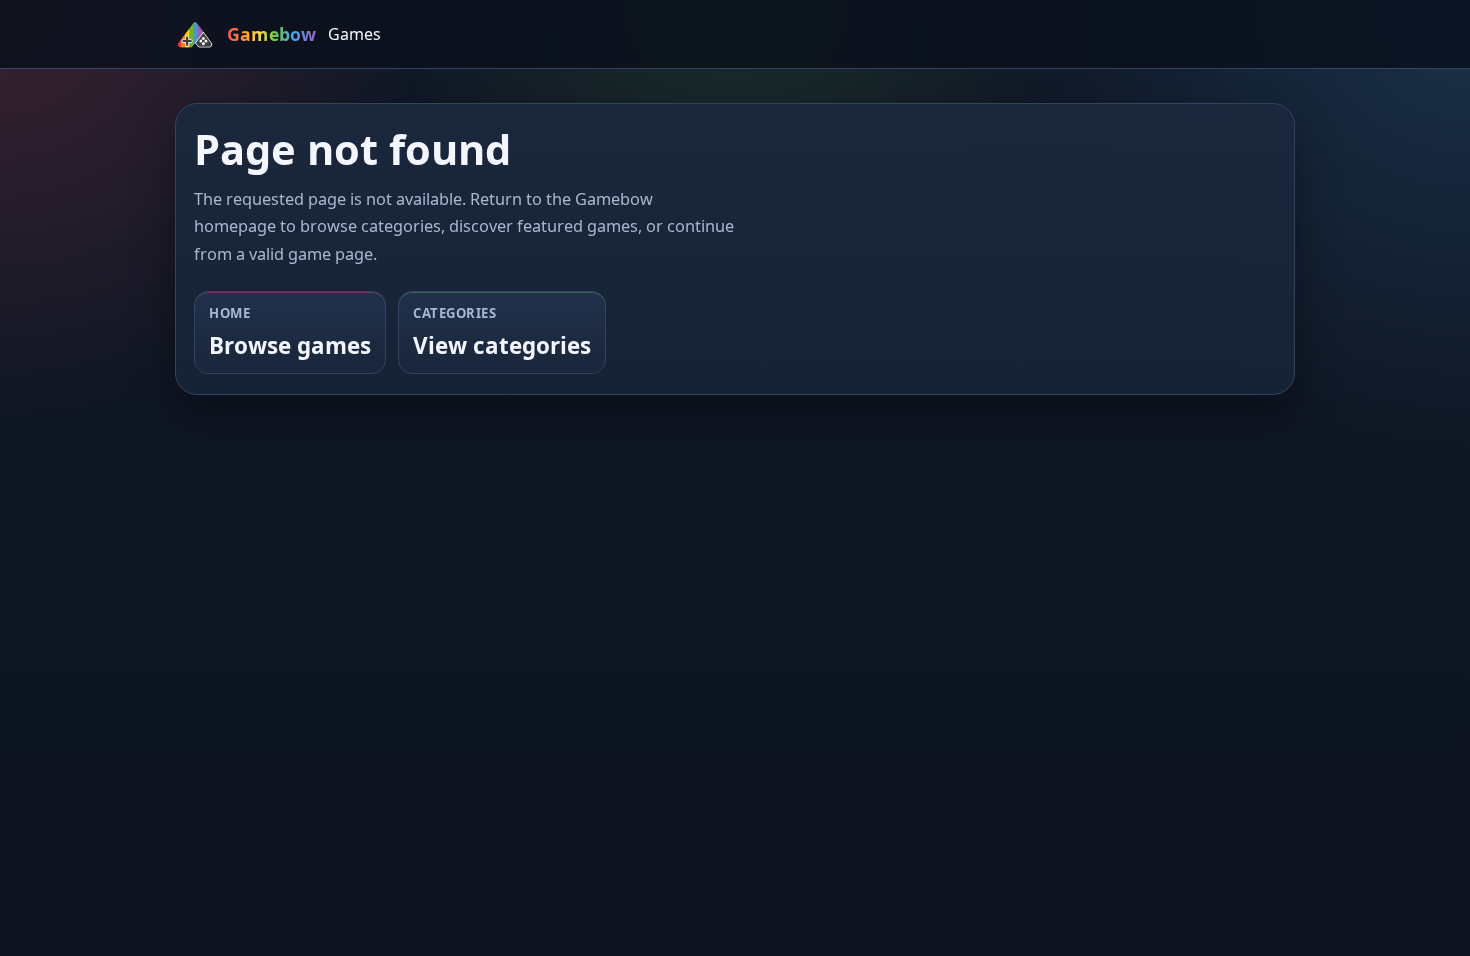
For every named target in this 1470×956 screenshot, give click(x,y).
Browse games (290, 345)
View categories (502, 345)
